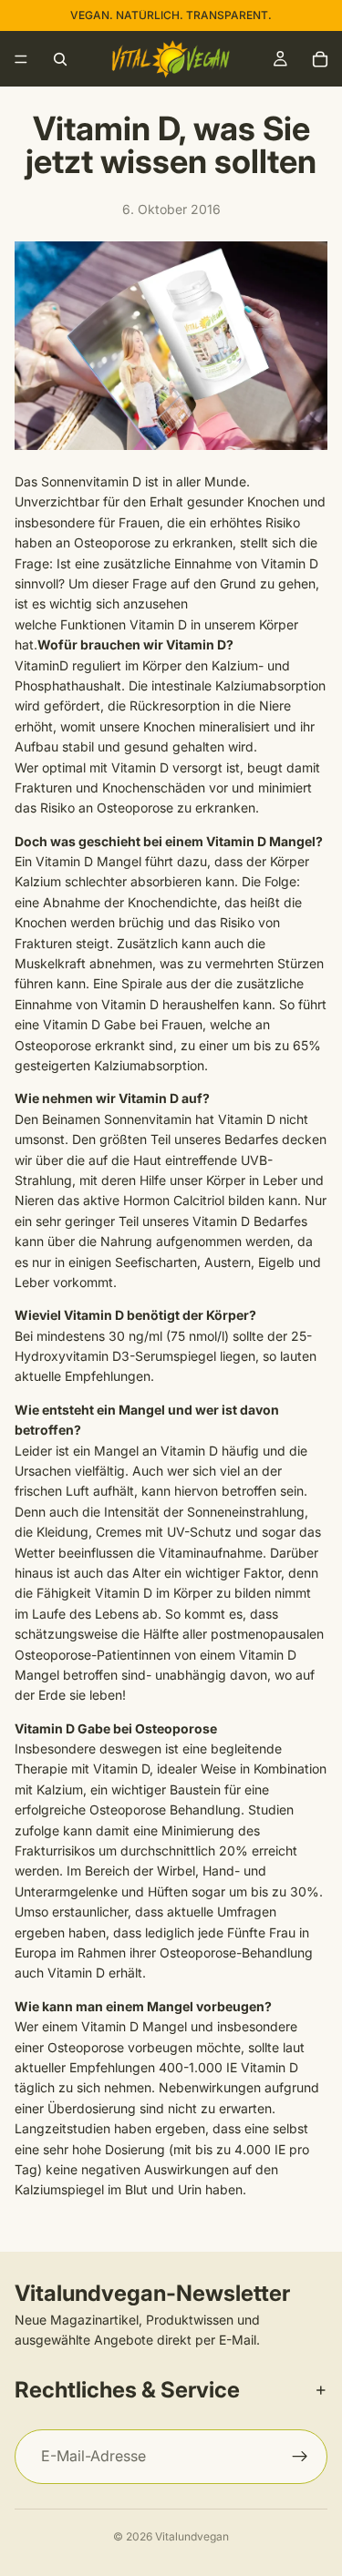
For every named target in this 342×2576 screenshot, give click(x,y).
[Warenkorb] (320, 59)
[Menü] (21, 59)
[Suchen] (60, 59)
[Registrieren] (300, 2456)
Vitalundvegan (192, 2536)
